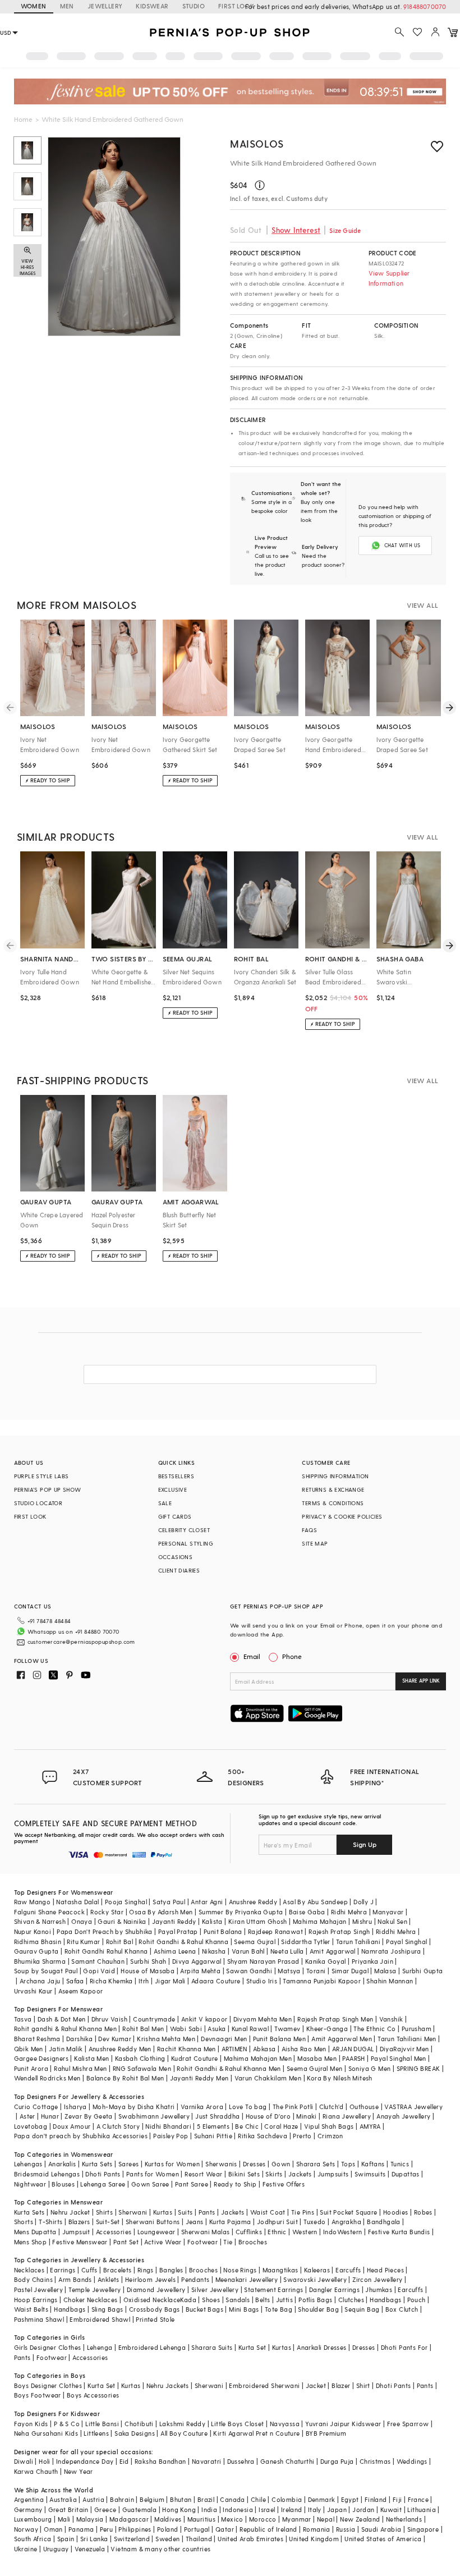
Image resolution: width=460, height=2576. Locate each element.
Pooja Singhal (126, 1902)
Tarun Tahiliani (358, 1942)
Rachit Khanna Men (187, 2049)
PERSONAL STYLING (186, 1543)
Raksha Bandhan (160, 2461)
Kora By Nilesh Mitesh (339, 2078)
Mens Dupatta (35, 2232)
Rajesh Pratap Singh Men (335, 2019)
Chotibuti (139, 2424)
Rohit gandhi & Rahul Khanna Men (65, 2029)
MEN (67, 6)
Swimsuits (370, 2174)
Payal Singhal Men (399, 2058)
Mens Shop (31, 2242)
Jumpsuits (333, 2174)
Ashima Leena (175, 1951)
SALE (165, 1503)
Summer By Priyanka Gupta (241, 1912)
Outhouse (364, 2107)
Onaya (82, 1921)
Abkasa (264, 2049)
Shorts (24, 2222)
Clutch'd (332, 2107)
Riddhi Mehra (396, 1931)
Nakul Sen (392, 1921)
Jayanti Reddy (174, 1921)
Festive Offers (284, 2184)
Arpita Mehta (200, 1971)
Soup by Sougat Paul (46, 1971)
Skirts (274, 2174)
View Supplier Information (389, 278)
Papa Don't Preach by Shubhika (105, 1931)
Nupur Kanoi (33, 1931)
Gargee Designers (41, 2058)
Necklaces (29, 2270)
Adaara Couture (216, 1981)
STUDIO (194, 6)
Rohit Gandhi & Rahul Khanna (183, 1942)
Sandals (238, 2300)
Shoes (211, 2300)
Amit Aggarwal (333, 1951)
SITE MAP (315, 1543)
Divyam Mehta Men (263, 2019)
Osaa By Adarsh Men (161, 1912)
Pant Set (126, 2242)
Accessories (114, 2232)
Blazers (79, 2222)
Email (252, 1656)
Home (23, 119)
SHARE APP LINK (421, 1681)
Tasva (23, 2019)
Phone (292, 1656)
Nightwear (30, 2184)
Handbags (385, 2300)
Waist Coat (268, 2212)
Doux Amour (72, 2126)
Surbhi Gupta (423, 1971)
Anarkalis (62, 2164)
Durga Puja (337, 2461)
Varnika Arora (202, 2107)
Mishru (362, 1921)
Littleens (96, 2433)
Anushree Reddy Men (120, 2049)
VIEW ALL (422, 605)
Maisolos (257, 143)
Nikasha (214, 1951)
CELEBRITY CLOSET (184, 1530)
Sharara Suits (212, 2347)
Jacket (316, 2385)
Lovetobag (31, 2126)
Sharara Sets (316, 2164)
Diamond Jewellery (156, 2289)
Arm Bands (75, 2279)
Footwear (203, 2242)
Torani (316, 1971)
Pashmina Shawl (39, 2319)
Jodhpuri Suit (277, 2222)
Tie (228, 2242)
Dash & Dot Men (62, 2019)
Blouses (63, 2184)
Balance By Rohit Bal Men (125, 2078)
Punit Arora (31, 2068)
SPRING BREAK (418, 2068)
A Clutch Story (118, 2126)
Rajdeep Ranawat (275, 1931)
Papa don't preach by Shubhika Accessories (81, 2136)
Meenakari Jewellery (247, 2279)
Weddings (412, 2461)
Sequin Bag (362, 2309)
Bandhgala (384, 2222)
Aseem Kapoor (81, 1991)
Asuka (217, 2029)
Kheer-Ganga (327, 2029)
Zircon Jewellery (377, 2279)
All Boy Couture (184, 2433)
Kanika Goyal (326, 1961)
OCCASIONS (176, 1557)
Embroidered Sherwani (264, 2385)
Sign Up (365, 1844)
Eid (124, 2461)
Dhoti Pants (103, 2174)
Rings (146, 2270)
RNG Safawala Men (142, 2068)
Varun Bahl (248, 1951)
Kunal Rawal (250, 2029)
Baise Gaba (307, 1912)
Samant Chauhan (98, 1961)
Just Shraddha (217, 2116)
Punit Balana (223, 1931)
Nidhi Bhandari (168, 2126)
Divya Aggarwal (197, 1961)
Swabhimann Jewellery (154, 2116)
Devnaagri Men (224, 2039)
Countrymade (154, 2019)
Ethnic (277, 2232)
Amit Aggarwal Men (342, 2039)
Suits (185, 2212)
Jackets (300, 2174)
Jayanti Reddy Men (199, 2078)
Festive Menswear (80, 2242)
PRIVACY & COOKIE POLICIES (342, 1516)
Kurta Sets (97, 2164)
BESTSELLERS (176, 1476)
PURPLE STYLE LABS (42, 1476)
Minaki (306, 2116)
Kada (188, 2300)
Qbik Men (29, 2049)
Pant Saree (192, 2184)
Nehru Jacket (70, 2212)
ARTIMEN (234, 2049)
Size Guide (345, 230)
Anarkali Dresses (321, 2347)
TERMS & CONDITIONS (333, 1503)
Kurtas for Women (172, 2164)
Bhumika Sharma (40, 1961)
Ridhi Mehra (349, 1912)
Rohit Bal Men (143, 2029)
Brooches (253, 2242)
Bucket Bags (204, 2309)
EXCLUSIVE (173, 1489)
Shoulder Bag (318, 2309)
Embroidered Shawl (100, 2319)
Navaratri (207, 2461)
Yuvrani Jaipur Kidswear (343, 2424)
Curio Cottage (36, 2107)
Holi (45, 2461)
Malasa (385, 1971)
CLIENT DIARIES (179, 1570)
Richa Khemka (111, 1981)
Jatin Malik (66, 2049)
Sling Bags (107, 2309)
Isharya (75, 2107)
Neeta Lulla (287, 1951)
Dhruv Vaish (109, 2019)
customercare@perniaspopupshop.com (81, 1642)
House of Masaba (148, 1971)
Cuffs (89, 2270)
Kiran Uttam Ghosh (258, 1921)
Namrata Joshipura (391, 1951)
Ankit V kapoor (204, 2019)
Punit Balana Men (279, 2039)
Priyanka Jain (372, 1961)
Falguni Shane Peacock (49, 1912)
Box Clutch (402, 2309)
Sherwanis (221, 2164)
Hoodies (396, 2212)
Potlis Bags (315, 2300)
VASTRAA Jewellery (413, 2107)
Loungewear (157, 2232)
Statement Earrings (273, 2289)
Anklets (109, 2279)
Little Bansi (102, 2424)
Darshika (79, 2039)
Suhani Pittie (213, 2136)
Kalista (212, 1921)
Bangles (171, 2270)
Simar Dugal (350, 1971)
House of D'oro (268, 2116)
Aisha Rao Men (304, 2049)
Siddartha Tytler (305, 1942)
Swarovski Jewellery (315, 2279)
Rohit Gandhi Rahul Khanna (106, 1951)
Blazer (341, 2385)
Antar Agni (207, 1902)
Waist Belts (31, 2309)
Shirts (104, 2212)
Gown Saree (150, 2184)
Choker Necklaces (90, 2300)
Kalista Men (91, 2058)
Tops (348, 2164)
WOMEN (34, 6)
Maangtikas (280, 2270)
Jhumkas (379, 2289)
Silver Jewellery (215, 2289)
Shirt (363, 2385)
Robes (423, 2212)
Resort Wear (203, 2174)
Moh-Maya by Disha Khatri (134, 2107)
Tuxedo (314, 2222)
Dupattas (406, 2174)
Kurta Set (252, 2347)
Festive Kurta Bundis (399, 2232)
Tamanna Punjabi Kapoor (322, 1981)
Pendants (195, 2279)
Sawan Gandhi (249, 1971)
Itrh (144, 1981)
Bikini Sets (244, 2174)
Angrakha (346, 2222)
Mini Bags (244, 2309)
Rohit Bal (120, 1942)
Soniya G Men (370, 2068)
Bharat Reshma (37, 2039)
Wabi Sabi (186, 2029)
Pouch (417, 2300)
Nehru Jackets (168, 2385)
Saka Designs (135, 2433)
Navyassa (285, 2424)
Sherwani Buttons (153, 2222)
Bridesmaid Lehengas (47, 2174)
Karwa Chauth (36, 2471)
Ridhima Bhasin (38, 1942)
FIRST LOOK (236, 6)
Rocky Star (107, 1912)
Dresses (254, 2164)
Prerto (302, 2136)
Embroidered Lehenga (152, 2347)
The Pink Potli (293, 2107)
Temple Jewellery (95, 2289)
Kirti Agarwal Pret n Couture (256, 2433)
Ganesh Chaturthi (287, 2461)
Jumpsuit (76, 2232)
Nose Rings (240, 2270)
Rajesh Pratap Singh (339, 1931)
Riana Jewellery (347, 2116)
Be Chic (247, 2126)
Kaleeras (317, 2270)
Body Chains (33, 2279)
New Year (79, 2471)
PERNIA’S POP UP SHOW (48, 1489)
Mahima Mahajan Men (258, 2058)
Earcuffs (348, 2270)
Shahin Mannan (390, 1981)
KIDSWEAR (152, 6)
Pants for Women (153, 2174)
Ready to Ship (235, 2184)
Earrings (63, 2270)
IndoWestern (342, 2232)
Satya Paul (169, 1902)
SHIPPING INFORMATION (335, 1476)
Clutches (351, 2300)
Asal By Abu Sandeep (315, 1902)
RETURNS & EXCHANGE (333, 1489)
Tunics (400, 2164)
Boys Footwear (38, 2395)
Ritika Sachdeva (263, 2136)
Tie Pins (303, 2212)
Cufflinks (249, 2232)
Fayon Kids (31, 2424)
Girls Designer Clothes (48, 2347)
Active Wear (163, 2242)
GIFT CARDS (175, 1516)
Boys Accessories (93, 2395)
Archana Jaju (40, 1981)
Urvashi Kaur (33, 1991)
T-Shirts (50, 2222)
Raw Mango (33, 1902)
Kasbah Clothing (140, 2058)
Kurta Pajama (230, 2222)
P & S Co (67, 2424)
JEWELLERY (105, 6)
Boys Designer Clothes (48, 2385)
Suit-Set (108, 2222)
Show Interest (296, 230)
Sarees (128, 2164)
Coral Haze (281, 2126)
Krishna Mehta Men (166, 2039)
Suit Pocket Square (348, 2212)
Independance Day (85, 2461)
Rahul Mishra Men (80, 2068)
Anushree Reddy (253, 1902)
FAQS (309, 1530)
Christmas (375, 2461)
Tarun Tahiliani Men (407, 2039)
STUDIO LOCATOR (38, 1503)
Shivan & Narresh (40, 1921)
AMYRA (370, 2126)
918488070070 (425, 6)
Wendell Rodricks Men (47, 2078)
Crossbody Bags (155, 2309)
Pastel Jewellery (38, 2289)
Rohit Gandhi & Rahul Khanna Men (229, 2068)
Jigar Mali (170, 1981)
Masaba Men (317, 2058)
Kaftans (373, 2164)
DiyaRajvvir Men (404, 2049)
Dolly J (364, 1902)
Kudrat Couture (195, 2058)
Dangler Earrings (334, 2289)
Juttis (284, 2300)
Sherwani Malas (206, 2232)
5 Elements (213, 2126)
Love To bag (248, 2107)
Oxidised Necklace (152, 2300)
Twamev (287, 2029)
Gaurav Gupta (36, 1951)
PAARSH (353, 2058)
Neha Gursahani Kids (46, 2433)
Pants (207, 2212)
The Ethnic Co (374, 2029)
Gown (281, 2164)
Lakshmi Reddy (182, 2424)
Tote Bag (279, 2309)
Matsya (289, 1971)
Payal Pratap (178, 1931)
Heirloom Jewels (150, 2279)
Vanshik (391, 2019)
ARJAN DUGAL (353, 2049)
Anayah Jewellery (403, 2116)
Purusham (417, 2029)
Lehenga (100, 2347)
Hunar (50, 2116)
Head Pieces (385, 2270)
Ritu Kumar (83, 1942)
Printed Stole (155, 2319)
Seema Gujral (255, 1942)
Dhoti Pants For (404, 2347)
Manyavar (388, 1912)
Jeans (195, 2222)
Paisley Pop (171, 2136)
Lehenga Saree (103, 2184)
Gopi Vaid (99, 1971)
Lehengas (28, 2164)
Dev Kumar (115, 2039)
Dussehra (241, 2461)
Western (305, 2232)
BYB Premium (326, 2433)
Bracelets (118, 2270)
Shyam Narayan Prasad (263, 1961)
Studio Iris (262, 1981)
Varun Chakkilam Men (268, 2078)
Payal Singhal (406, 1942)
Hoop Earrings (36, 2300)
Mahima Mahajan (320, 1921)
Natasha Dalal (77, 1902)
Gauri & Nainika (122, 1921)
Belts (263, 2300)
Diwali (24, 2461)
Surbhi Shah (148, 1961)
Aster (27, 2116)
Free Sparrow (408, 2424)
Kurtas (163, 2212)
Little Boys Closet (237, 2424)
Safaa (75, 1981)
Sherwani (133, 2212)
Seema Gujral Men (314, 2068)
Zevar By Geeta (89, 2116)
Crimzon (330, 2136)
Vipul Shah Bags (329, 2126)
